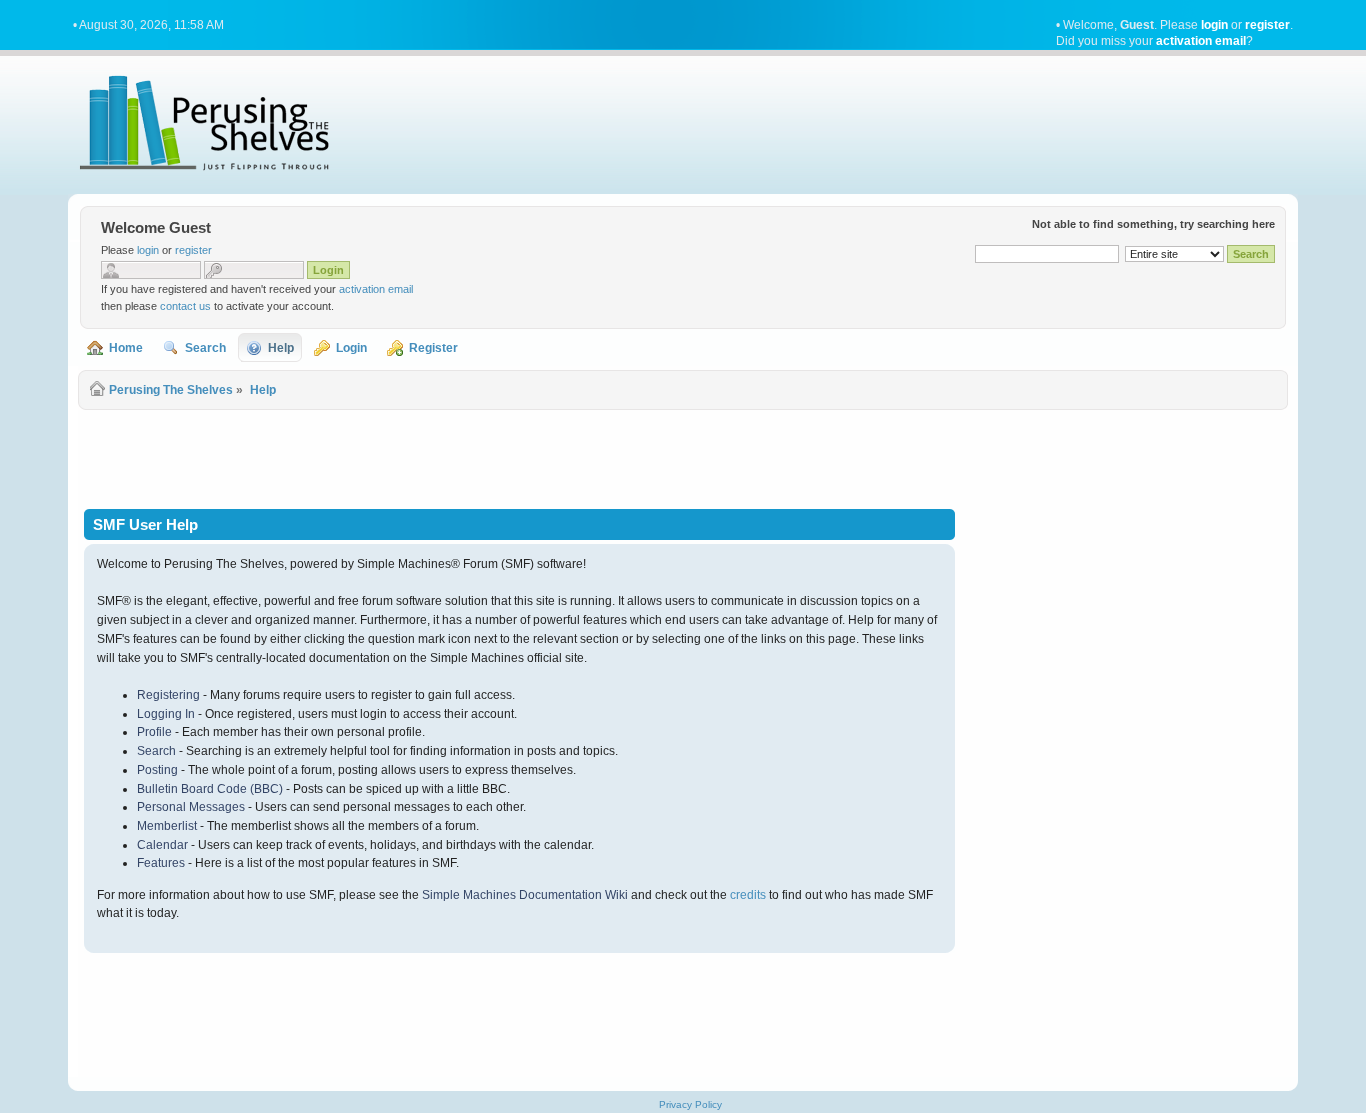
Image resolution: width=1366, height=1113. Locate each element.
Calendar (162, 845)
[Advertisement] (683, 458)
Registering (168, 695)
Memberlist (167, 826)
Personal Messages (191, 807)
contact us (185, 306)
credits (748, 895)
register (1267, 25)
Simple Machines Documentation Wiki (525, 895)
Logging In (166, 714)
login (1214, 25)
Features (161, 863)
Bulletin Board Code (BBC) (210, 789)
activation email (1201, 41)
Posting (157, 770)
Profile (154, 732)
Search (156, 751)
